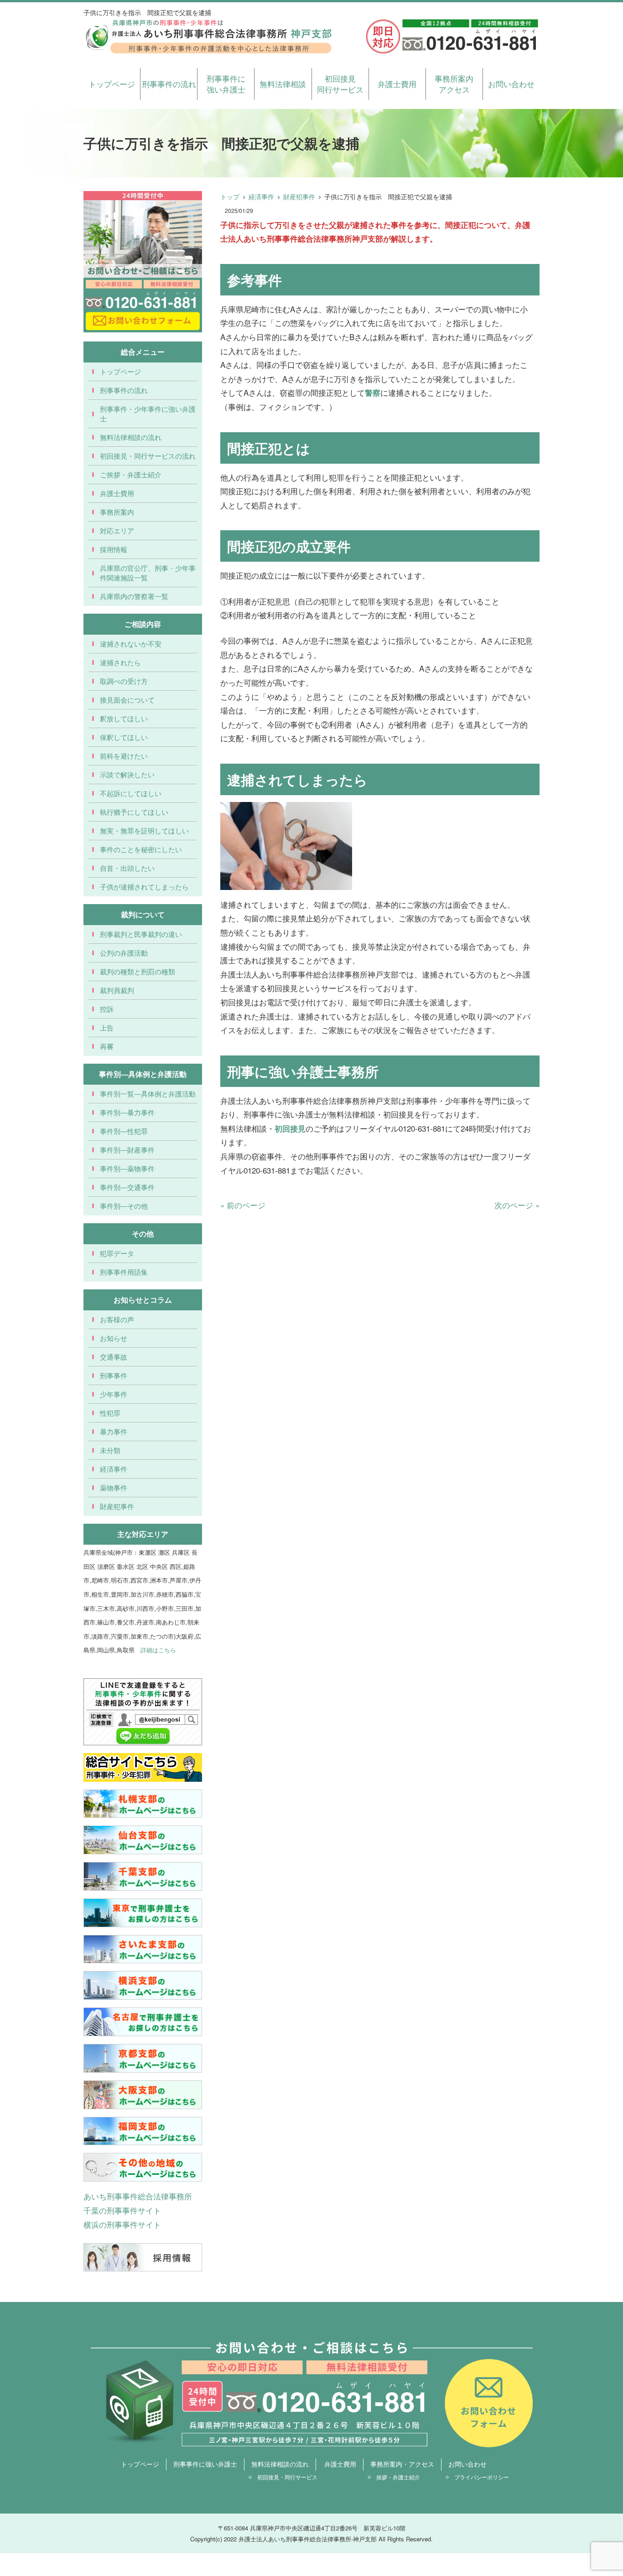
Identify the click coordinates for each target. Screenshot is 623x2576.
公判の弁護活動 (124, 953)
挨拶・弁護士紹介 (398, 2477)
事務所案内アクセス (454, 84)
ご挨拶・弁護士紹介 (131, 474)
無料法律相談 (283, 84)
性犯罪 (110, 1413)
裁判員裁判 (117, 990)
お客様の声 (117, 1319)
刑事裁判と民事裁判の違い (141, 934)
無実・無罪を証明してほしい (144, 830)
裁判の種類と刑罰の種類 (138, 971)
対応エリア (117, 530)
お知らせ (114, 1338)
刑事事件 (114, 1375)
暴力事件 (114, 1431)
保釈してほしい (124, 737)
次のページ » (517, 1205)
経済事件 (261, 197)
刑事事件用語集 (124, 1272)
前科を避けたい (124, 756)
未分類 (110, 1450)
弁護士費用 (397, 84)
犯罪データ (117, 1253)
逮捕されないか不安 (131, 644)
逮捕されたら (120, 662)
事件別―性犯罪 (124, 1131)
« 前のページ (243, 1205)
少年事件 (114, 1394)
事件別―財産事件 (127, 1150)
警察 (373, 393)
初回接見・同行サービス (287, 2477)
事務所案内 (117, 512)
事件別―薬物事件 (127, 1168)
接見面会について (127, 700)
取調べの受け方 (124, 681)
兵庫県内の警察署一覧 (134, 596)
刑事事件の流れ (169, 84)
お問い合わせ (511, 84)
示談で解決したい (127, 774)
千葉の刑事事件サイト (122, 2210)
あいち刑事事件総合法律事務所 (138, 2196)
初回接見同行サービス (340, 84)
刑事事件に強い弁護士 (226, 84)
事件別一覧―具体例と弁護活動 (148, 1094)
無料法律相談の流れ (131, 437)
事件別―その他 (124, 1206)
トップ (230, 197)
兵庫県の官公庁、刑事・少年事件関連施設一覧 (148, 573)
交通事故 (114, 1357)
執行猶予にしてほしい (134, 812)
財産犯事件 (299, 197)
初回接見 (290, 1128)
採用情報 (114, 549)
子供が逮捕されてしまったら (144, 887)
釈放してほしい (124, 718)
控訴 (107, 1009)
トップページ (112, 84)
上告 (107, 1027)
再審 (107, 1046)
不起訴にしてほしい (131, 793)
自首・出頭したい (127, 868)
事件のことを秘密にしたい (141, 849)
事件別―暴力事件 (127, 1112)
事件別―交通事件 (127, 1187)
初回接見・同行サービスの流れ (148, 456)
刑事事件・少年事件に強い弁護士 (148, 414)
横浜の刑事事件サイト (122, 2224)
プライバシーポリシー (482, 2477)
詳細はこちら (158, 1650)
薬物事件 (114, 1487)
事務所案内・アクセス (402, 2464)
